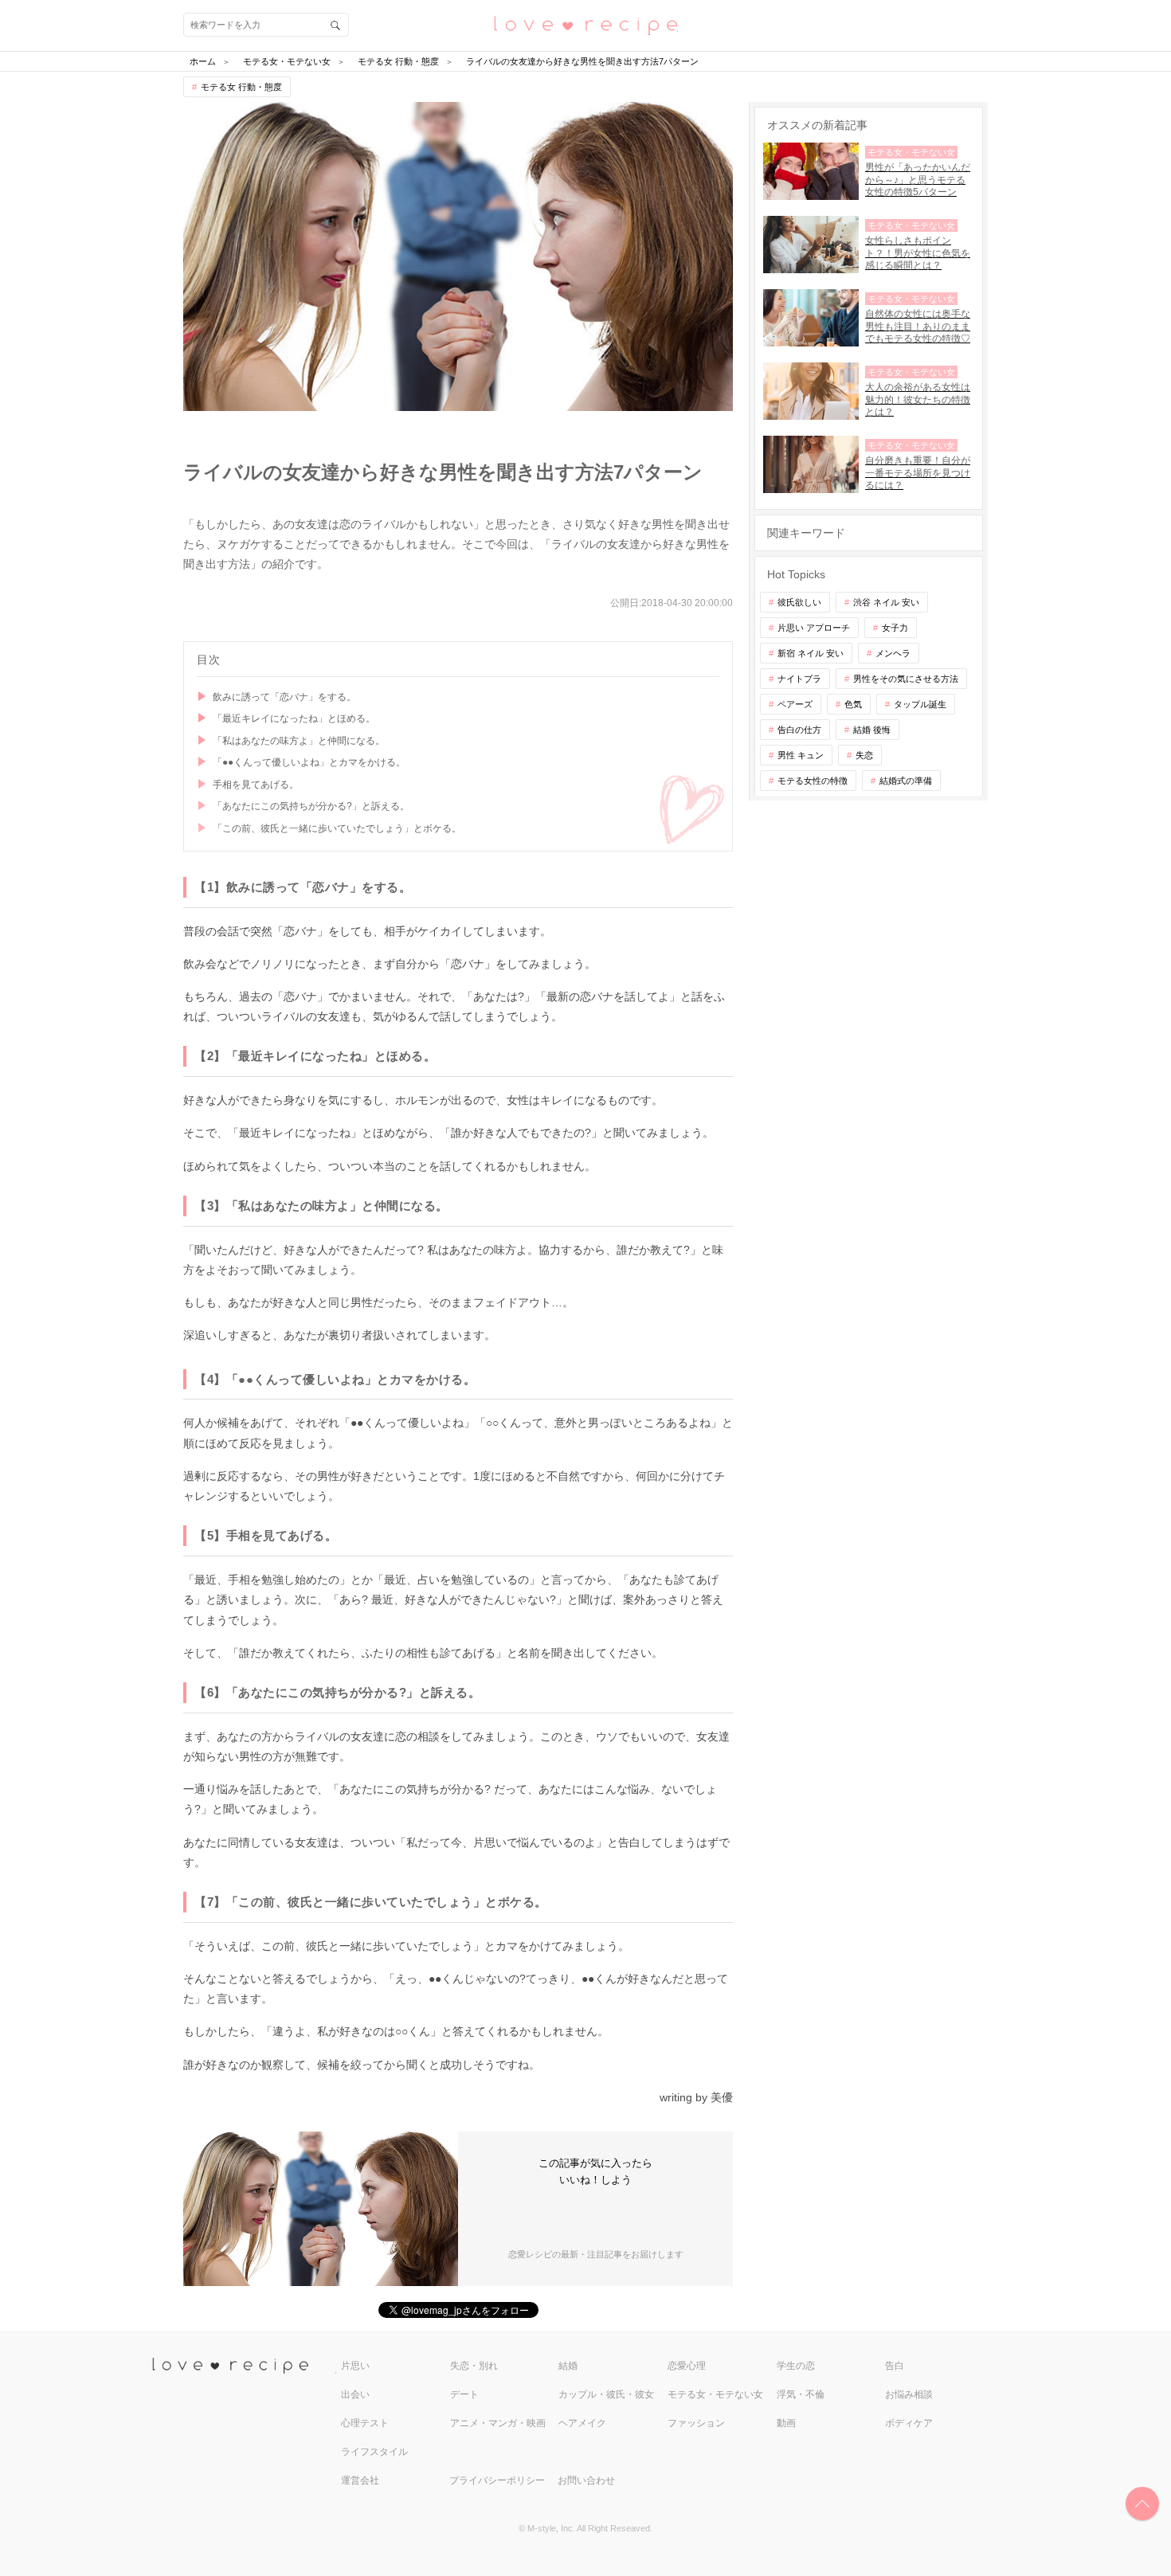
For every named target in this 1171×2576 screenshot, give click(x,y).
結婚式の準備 (906, 781)
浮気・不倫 (801, 2394)
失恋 (864, 755)
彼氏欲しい (799, 602)
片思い (355, 2366)
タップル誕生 (920, 704)
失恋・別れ (474, 2366)
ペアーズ (795, 704)
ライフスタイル (374, 2452)
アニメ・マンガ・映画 (498, 2423)
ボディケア (909, 2423)
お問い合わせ (586, 2480)
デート (464, 2394)
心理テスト (365, 2423)
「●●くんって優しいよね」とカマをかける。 (309, 762)
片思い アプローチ (814, 628)
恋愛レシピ (585, 24)
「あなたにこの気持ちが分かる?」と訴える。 (311, 806)
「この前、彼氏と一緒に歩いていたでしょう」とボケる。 (337, 828)
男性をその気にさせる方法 (906, 679)
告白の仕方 (799, 730)
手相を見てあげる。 (256, 785)
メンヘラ (893, 653)
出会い (355, 2394)
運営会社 (360, 2480)
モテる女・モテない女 (715, 2394)
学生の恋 (796, 2366)
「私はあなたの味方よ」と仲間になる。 (299, 741)
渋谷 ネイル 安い (886, 602)
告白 (895, 2366)
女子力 (895, 628)
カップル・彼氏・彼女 (606, 2394)
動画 (786, 2423)
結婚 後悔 (872, 730)
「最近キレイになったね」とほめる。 (294, 718)
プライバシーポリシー (497, 2480)
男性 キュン (801, 755)
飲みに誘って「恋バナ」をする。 (284, 697)
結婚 (568, 2366)
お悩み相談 (909, 2394)
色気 (853, 704)
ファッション (696, 2423)
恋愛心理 (687, 2366)
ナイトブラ (799, 679)
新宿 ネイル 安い (811, 653)
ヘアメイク (582, 2423)
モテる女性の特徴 (813, 781)
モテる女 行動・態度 (241, 87)
